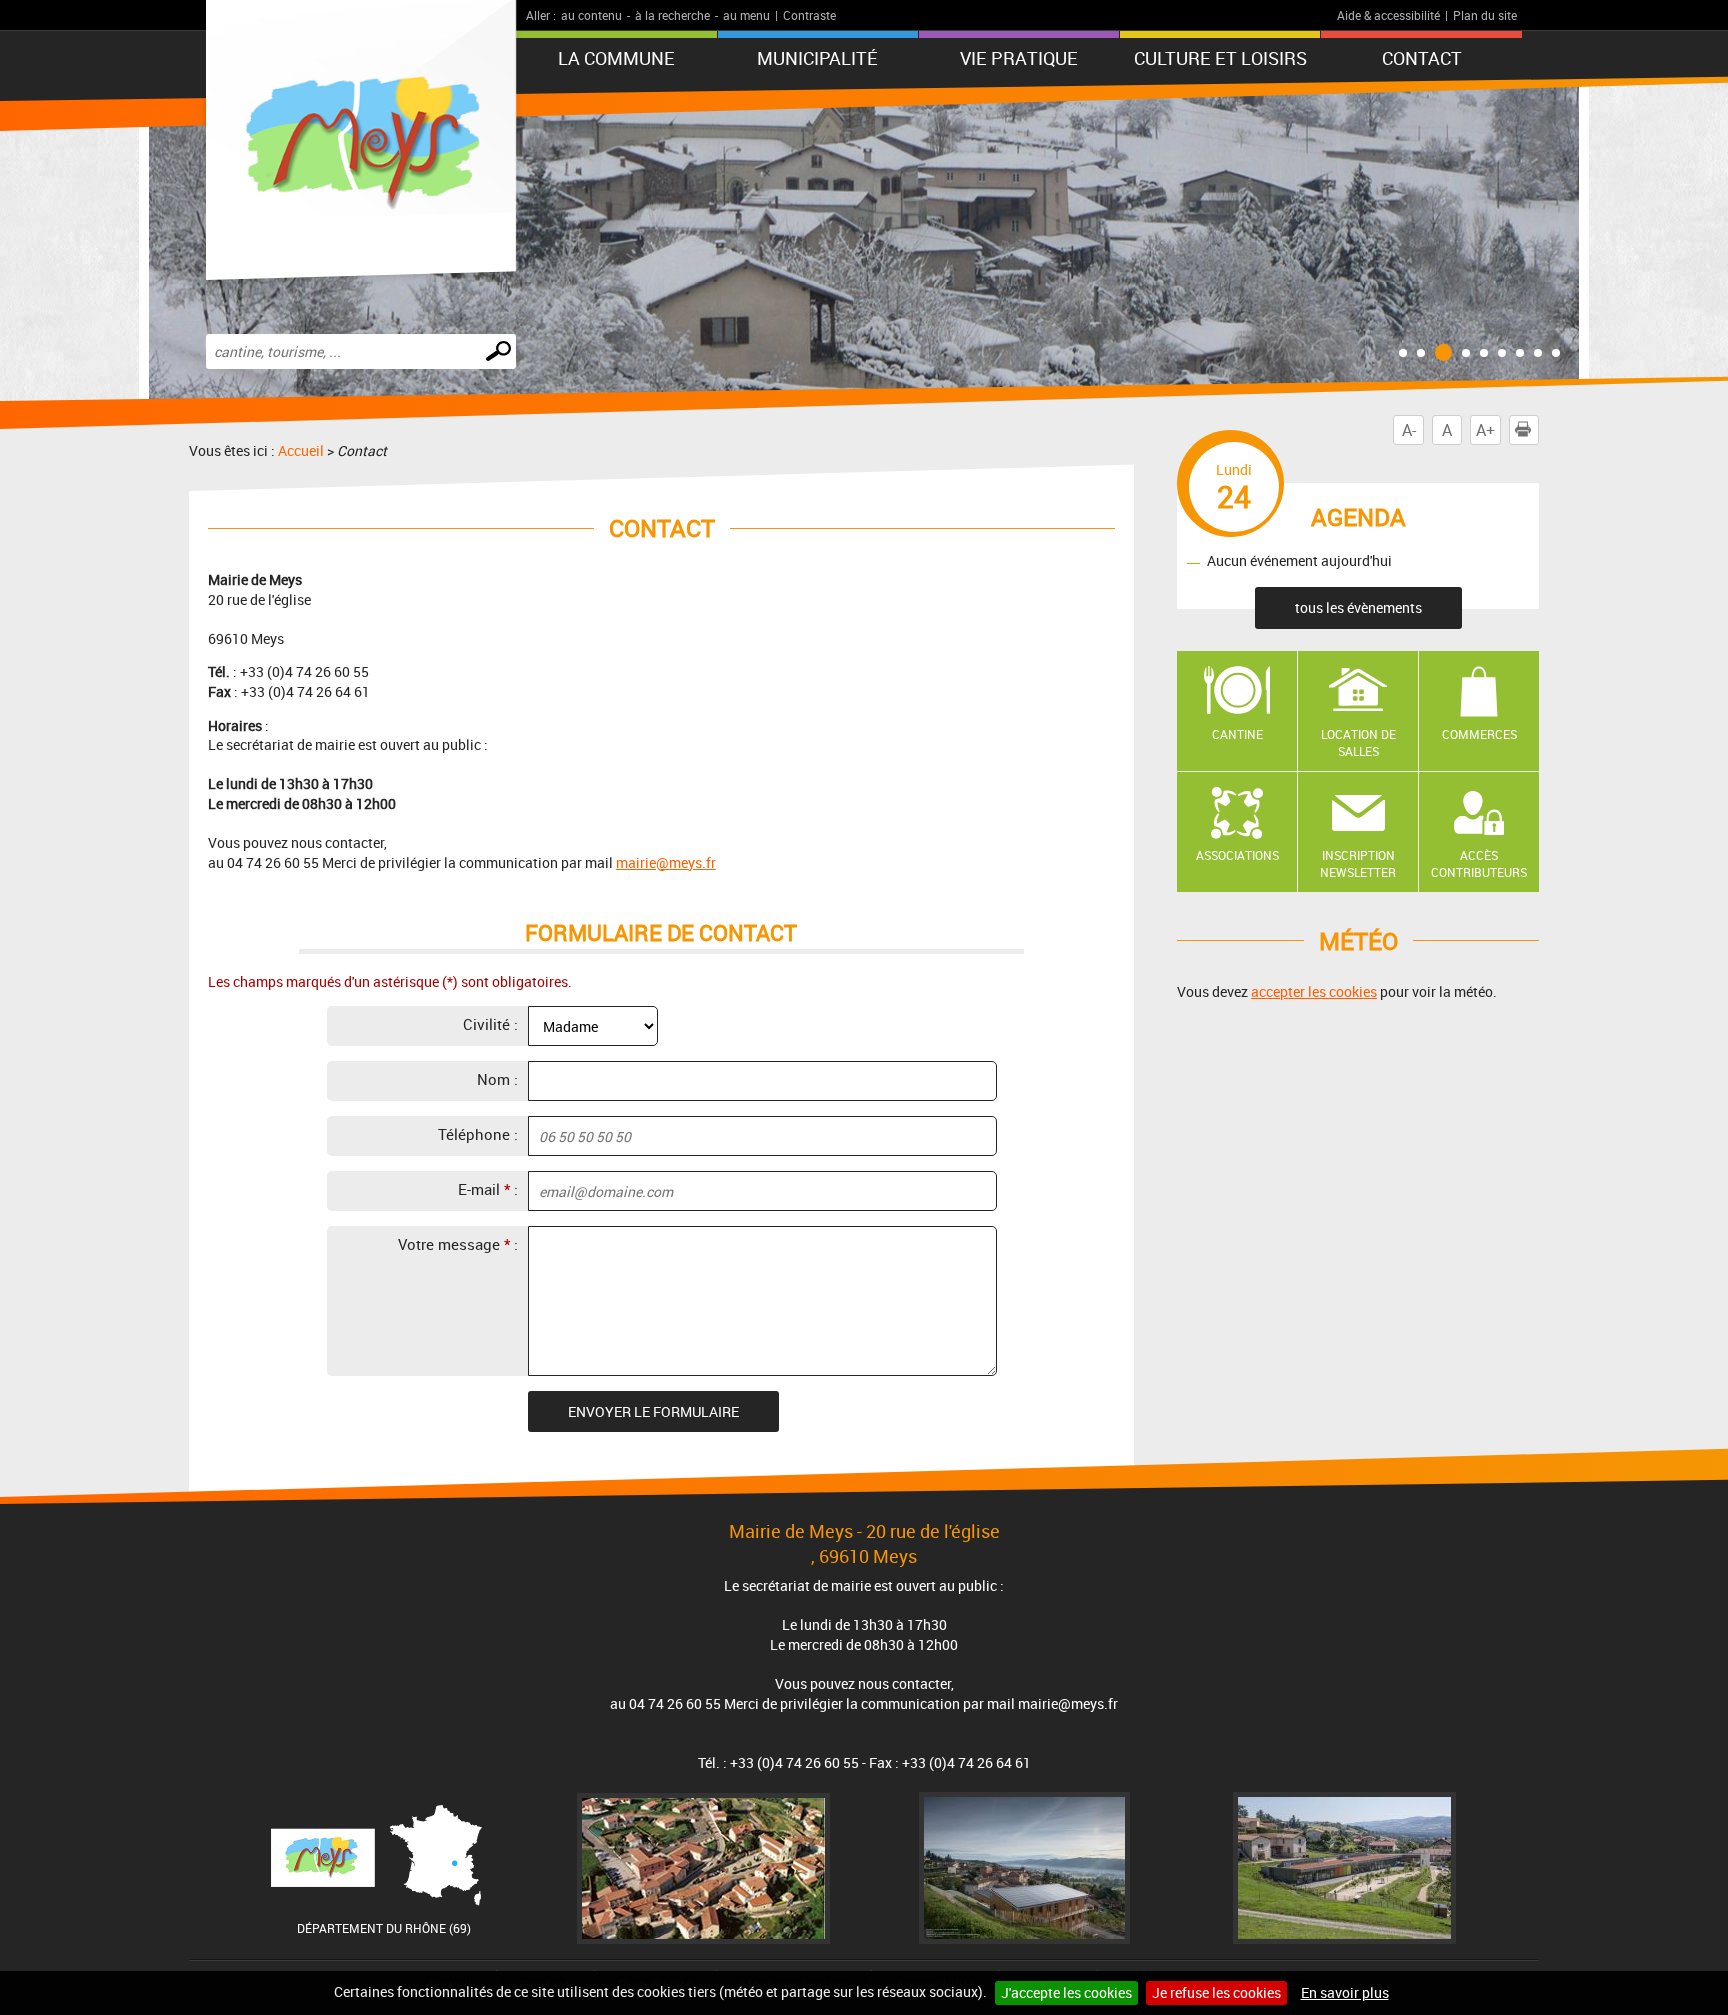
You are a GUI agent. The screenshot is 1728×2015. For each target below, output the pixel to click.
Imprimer (1538, 430)
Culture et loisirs (1220, 58)
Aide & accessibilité (1388, 15)
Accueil (301, 450)
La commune (616, 58)
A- (1409, 430)
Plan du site (1485, 15)
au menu (746, 15)
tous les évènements (1358, 607)
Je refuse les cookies (1216, 1992)
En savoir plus (1345, 1992)
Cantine (1237, 734)
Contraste (809, 15)
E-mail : (488, 1189)
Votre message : (458, 1244)
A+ (1485, 430)
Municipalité (817, 58)
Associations (1237, 855)
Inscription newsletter (1358, 863)
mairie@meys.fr (666, 862)
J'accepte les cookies (1066, 1992)
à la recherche (672, 15)
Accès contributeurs (1479, 863)
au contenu (591, 15)
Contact (1422, 58)
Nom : (497, 1079)
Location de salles (1358, 742)
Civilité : (490, 1024)
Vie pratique (1019, 58)
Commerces (1479, 734)
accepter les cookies (1314, 991)
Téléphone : (478, 1134)
